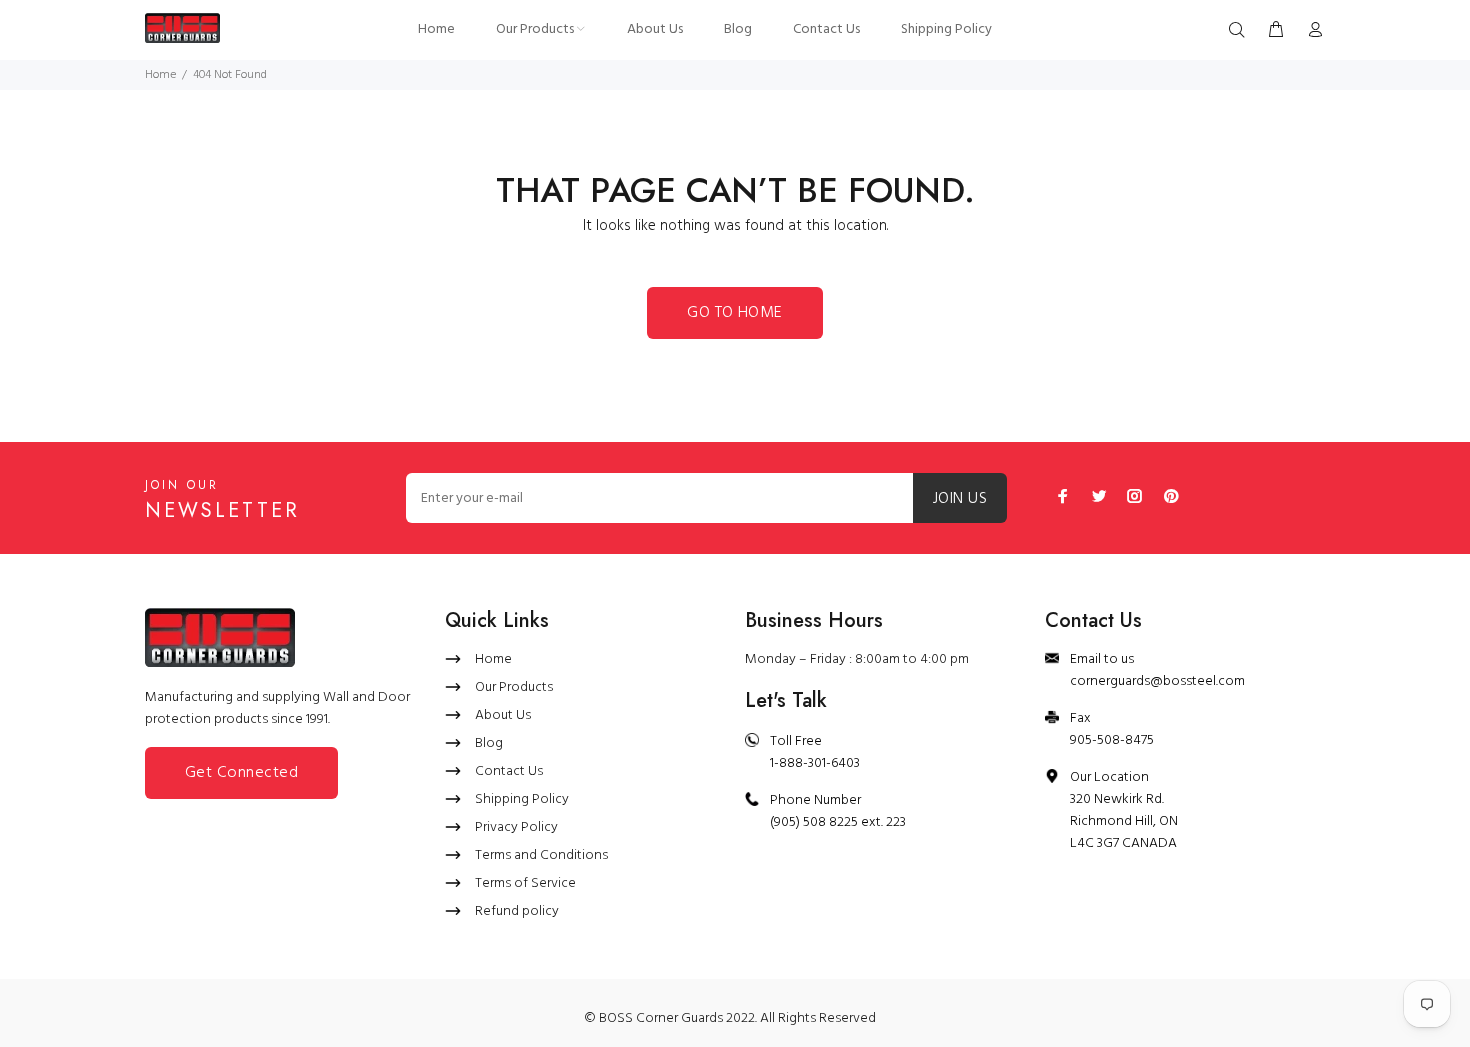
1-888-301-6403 (815, 763)
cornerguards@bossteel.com (1157, 681)
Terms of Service (525, 883)
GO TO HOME (735, 313)
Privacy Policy (516, 827)
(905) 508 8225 (814, 822)
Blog (489, 743)
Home (160, 75)
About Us (503, 715)
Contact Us (509, 771)
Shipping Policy (522, 799)
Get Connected (241, 773)
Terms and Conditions (541, 855)
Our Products (514, 687)
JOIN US (960, 499)
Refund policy (517, 911)
